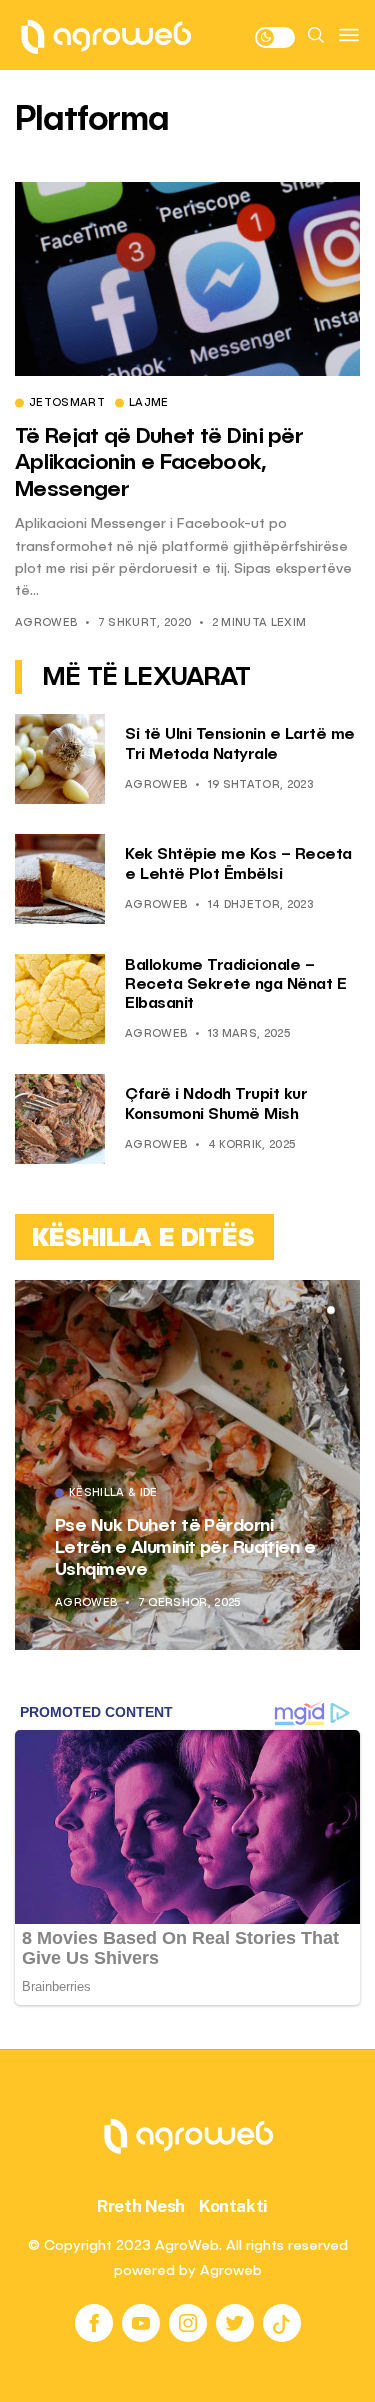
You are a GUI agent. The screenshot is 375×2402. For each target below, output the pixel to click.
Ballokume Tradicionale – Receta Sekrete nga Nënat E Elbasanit (235, 985)
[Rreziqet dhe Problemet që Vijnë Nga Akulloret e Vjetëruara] (198, 1465)
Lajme (149, 404)
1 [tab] (307, 1310)
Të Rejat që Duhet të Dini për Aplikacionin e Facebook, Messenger (159, 463)
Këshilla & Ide (124, 1516)
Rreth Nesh (141, 2206)
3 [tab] (331, 1310)
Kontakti (233, 2206)
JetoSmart (67, 404)
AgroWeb (46, 623)
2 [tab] (319, 1310)
